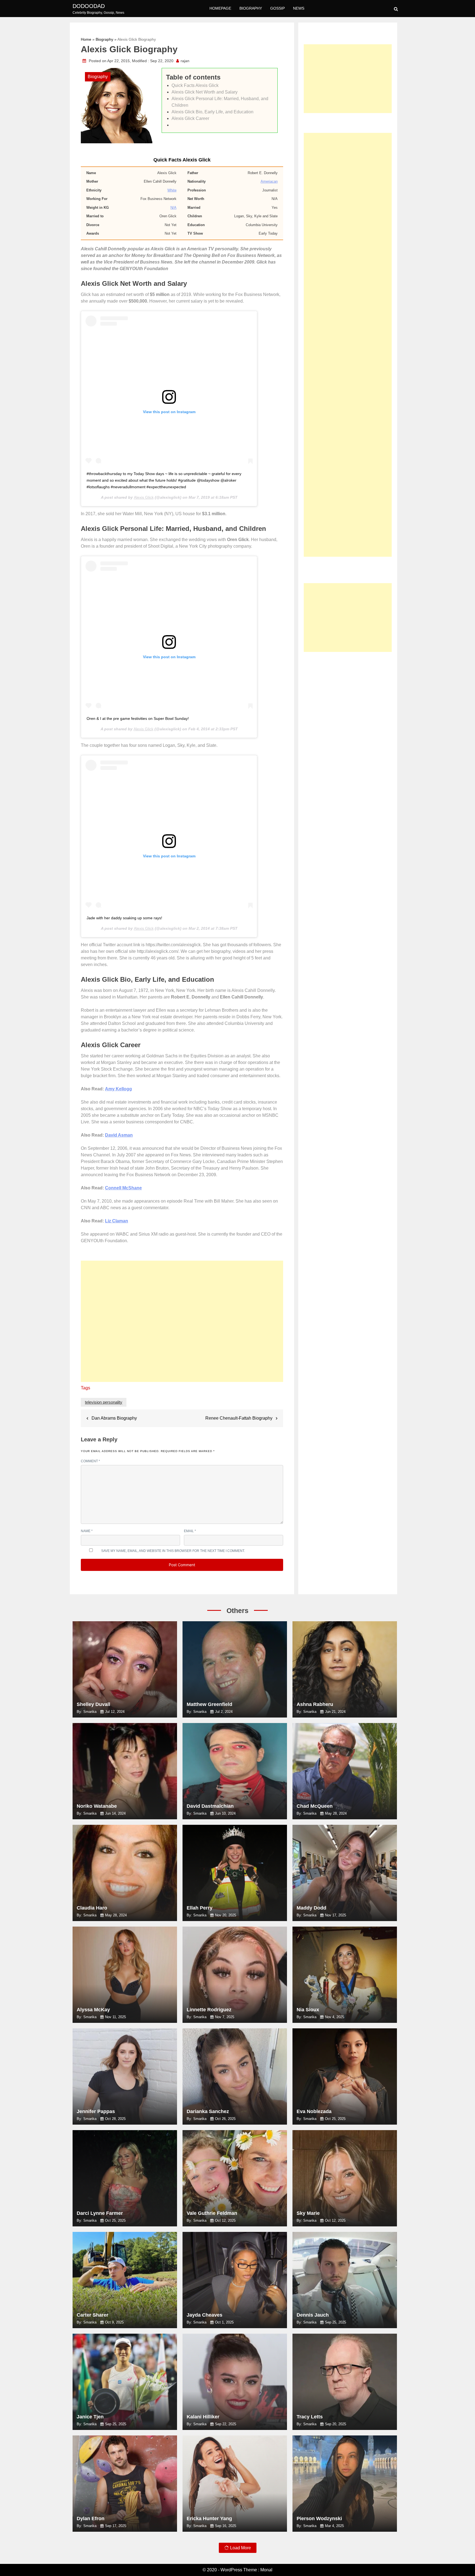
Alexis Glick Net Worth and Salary (205, 92)
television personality (104, 1402)
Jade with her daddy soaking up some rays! (124, 918)
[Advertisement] (182, 1324)
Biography (251, 8)
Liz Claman (117, 1221)
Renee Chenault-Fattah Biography (239, 1418)
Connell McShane (123, 1188)
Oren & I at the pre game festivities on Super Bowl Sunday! (138, 718)
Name (87, 1531)
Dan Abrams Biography (114, 1418)
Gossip (277, 8)
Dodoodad (89, 6)
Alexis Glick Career (191, 118)
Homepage (220, 8)
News (299, 8)
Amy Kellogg (118, 1089)
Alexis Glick (144, 497)
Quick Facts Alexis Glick (195, 85)
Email (190, 1531)
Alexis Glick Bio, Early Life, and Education (212, 112)
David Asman (119, 1135)
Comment (90, 1461)
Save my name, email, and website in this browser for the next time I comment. (173, 1551)
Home (86, 39)
